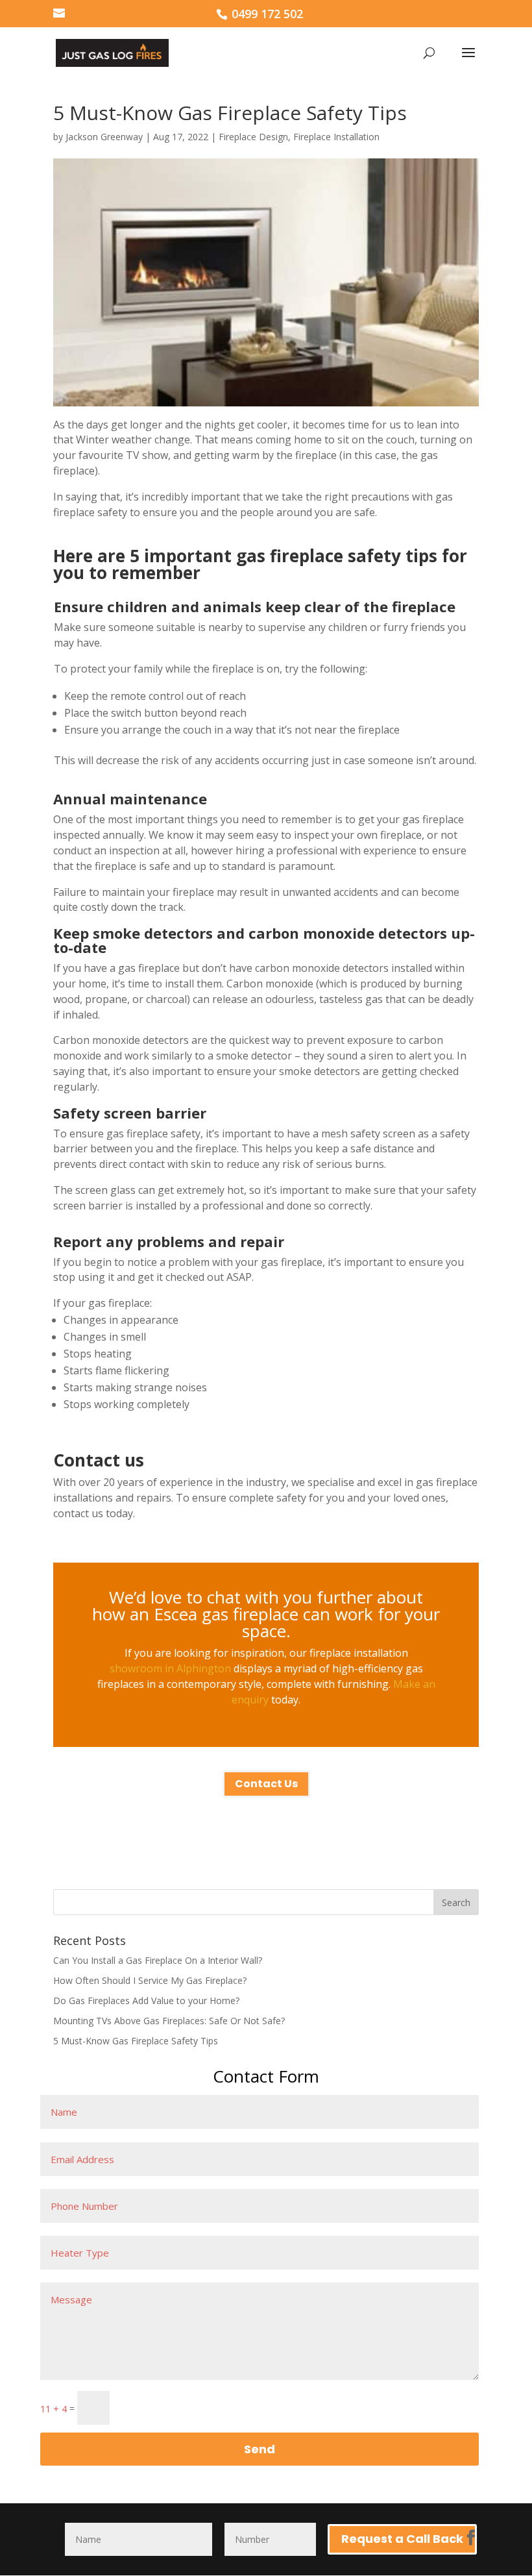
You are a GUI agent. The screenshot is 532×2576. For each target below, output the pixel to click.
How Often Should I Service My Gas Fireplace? (150, 1980)
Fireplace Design (253, 137)
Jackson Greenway (104, 137)
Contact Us (266, 1784)
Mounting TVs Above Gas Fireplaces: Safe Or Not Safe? (169, 2021)
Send (260, 2449)
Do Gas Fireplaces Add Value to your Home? (146, 2000)
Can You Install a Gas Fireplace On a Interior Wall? (158, 1960)
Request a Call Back (402, 2539)
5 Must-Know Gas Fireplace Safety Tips (136, 2041)
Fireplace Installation (336, 137)
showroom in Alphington (170, 1668)
